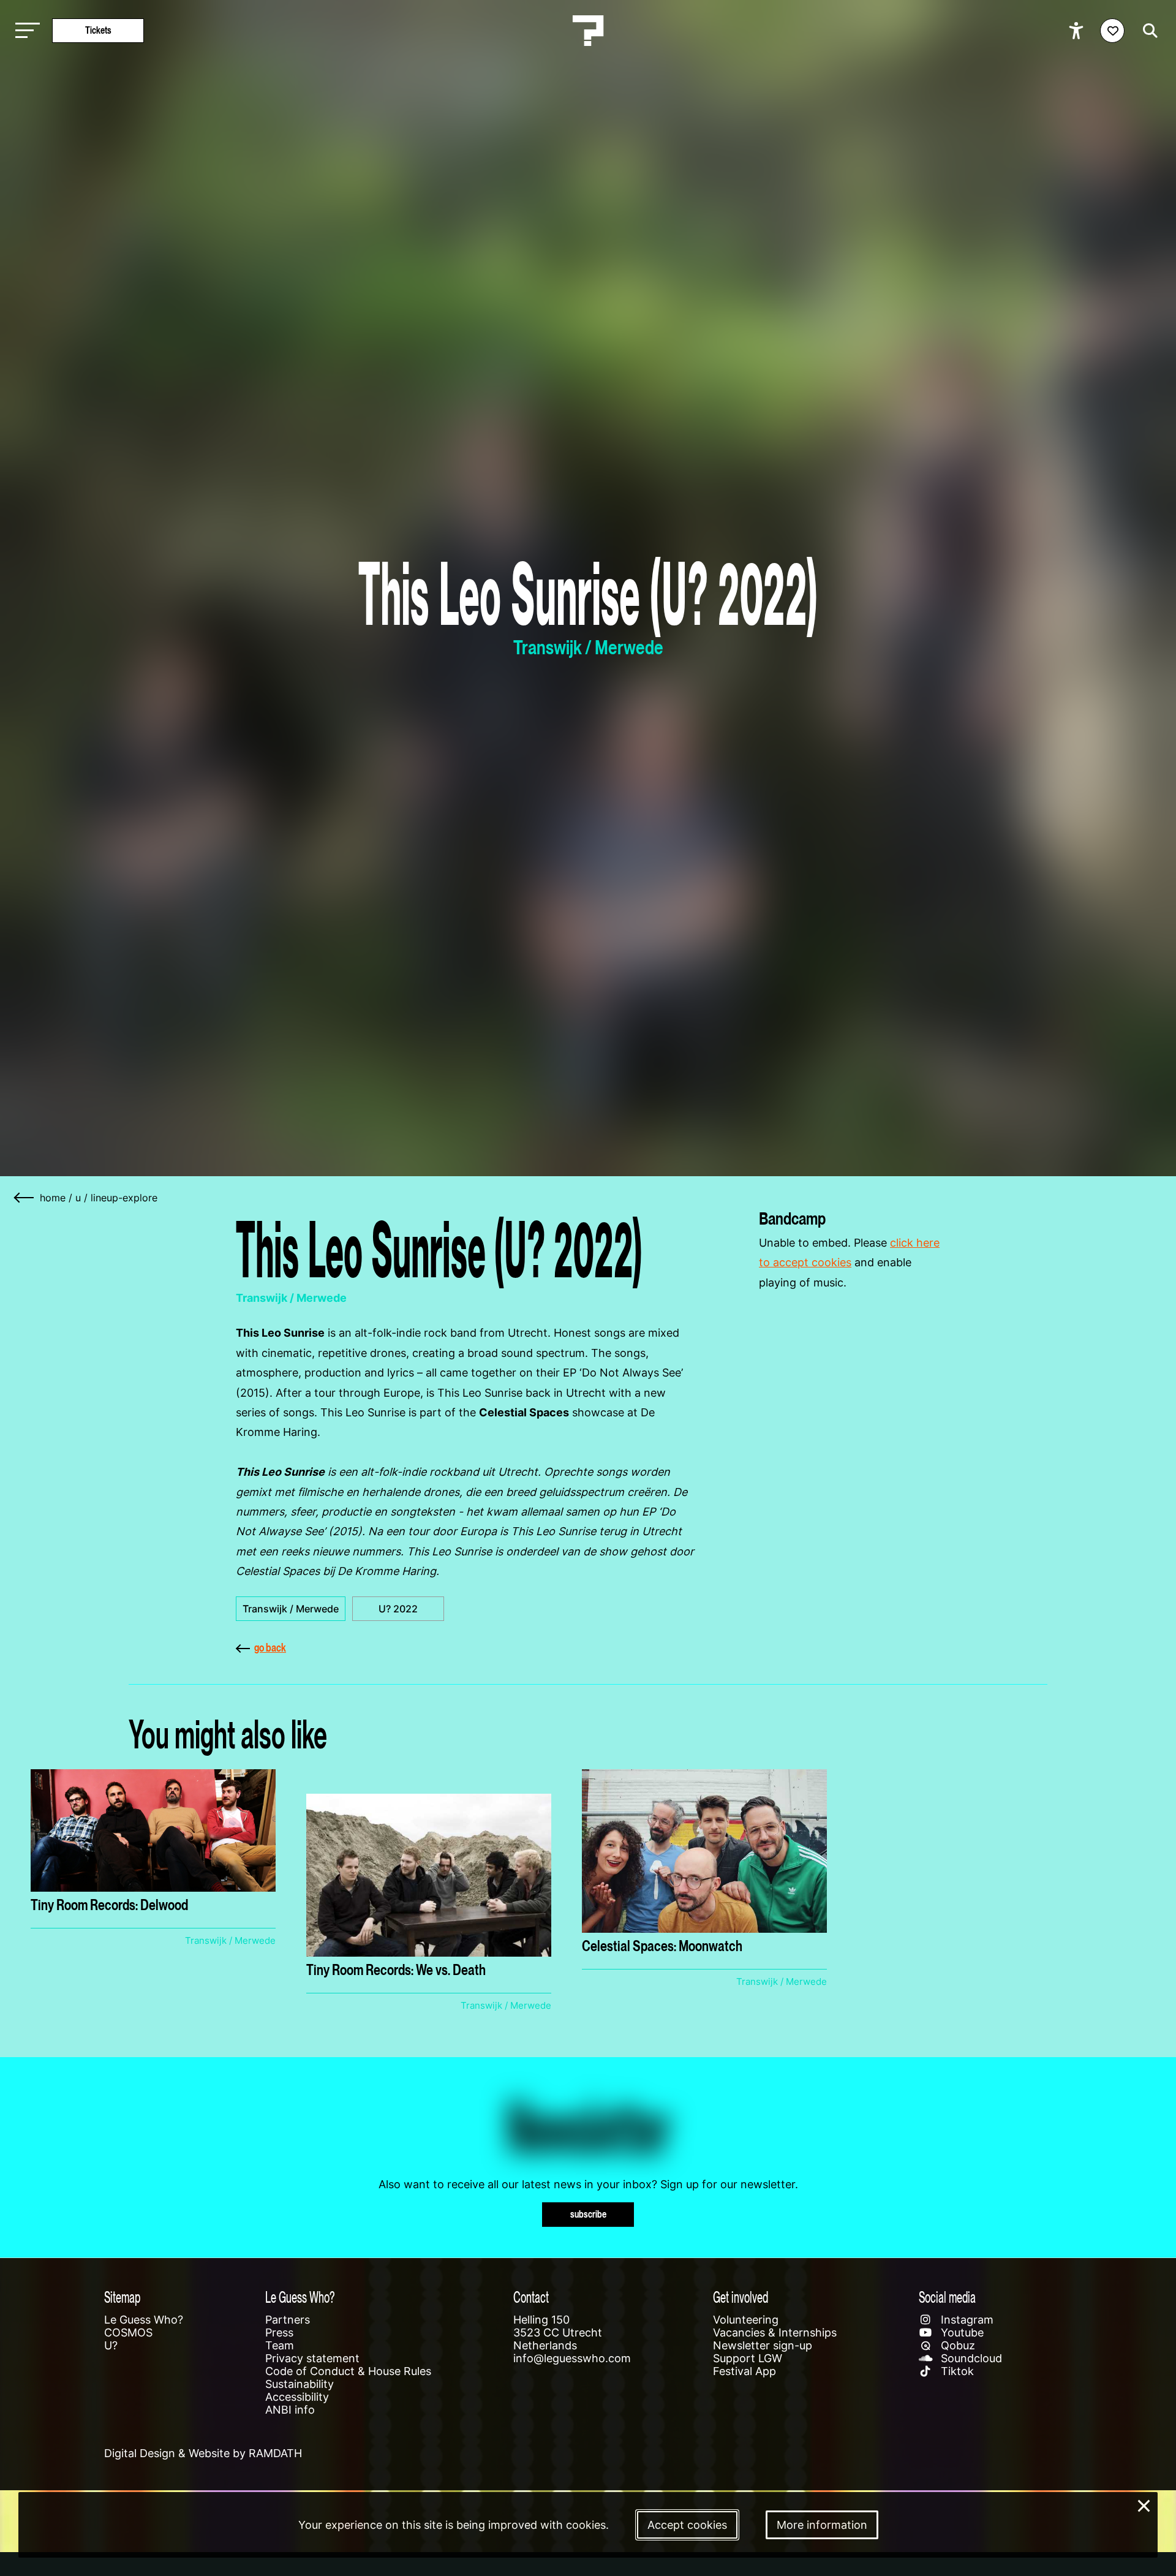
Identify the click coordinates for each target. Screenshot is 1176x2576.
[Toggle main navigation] (24, 31)
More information (822, 2525)
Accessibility (297, 2397)
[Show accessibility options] (1078, 31)
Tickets (98, 30)
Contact (531, 2297)
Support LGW (748, 2358)
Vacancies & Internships (775, 2332)
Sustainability (300, 2384)
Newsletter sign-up (763, 2345)
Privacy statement (312, 2358)
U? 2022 (398, 1609)
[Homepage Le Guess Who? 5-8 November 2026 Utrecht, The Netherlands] (588, 31)
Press (279, 2332)
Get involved (741, 2297)
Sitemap (122, 2297)
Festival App (744, 2371)
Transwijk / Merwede (291, 1609)
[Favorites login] (1112, 31)
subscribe (588, 2214)
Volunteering (746, 2320)
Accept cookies (687, 2525)
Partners (288, 2320)
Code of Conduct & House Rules (348, 2371)
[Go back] (24, 1198)
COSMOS (128, 2332)
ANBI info (290, 2410)
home (53, 1198)
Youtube (961, 2332)
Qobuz (956, 2345)
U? (111, 2345)
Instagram (966, 2320)
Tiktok (956, 2371)
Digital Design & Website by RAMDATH (203, 2453)
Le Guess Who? (144, 2320)
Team (280, 2345)
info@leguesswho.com (572, 2358)
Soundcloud (970, 2358)
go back (270, 1648)
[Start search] (1147, 31)
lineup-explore (124, 1198)
